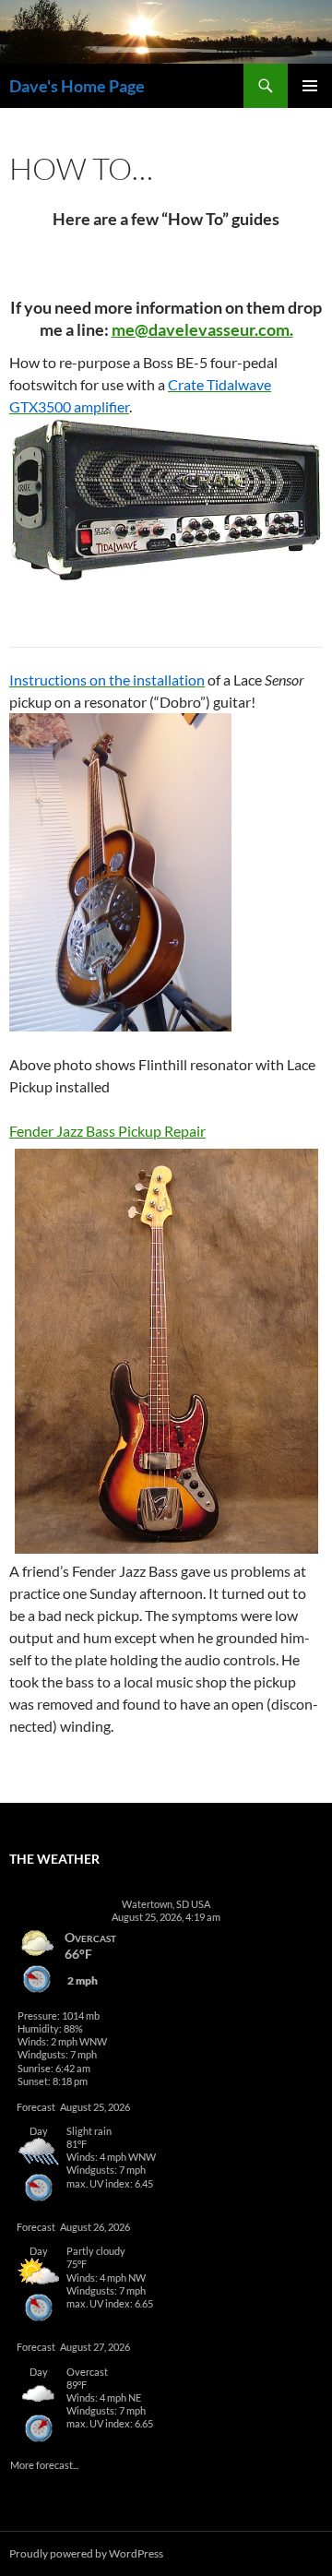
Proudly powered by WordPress (86, 2553)
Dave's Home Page (77, 86)
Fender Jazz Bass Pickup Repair (107, 1131)
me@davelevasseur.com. (202, 329)
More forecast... (44, 2464)
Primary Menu (310, 86)
